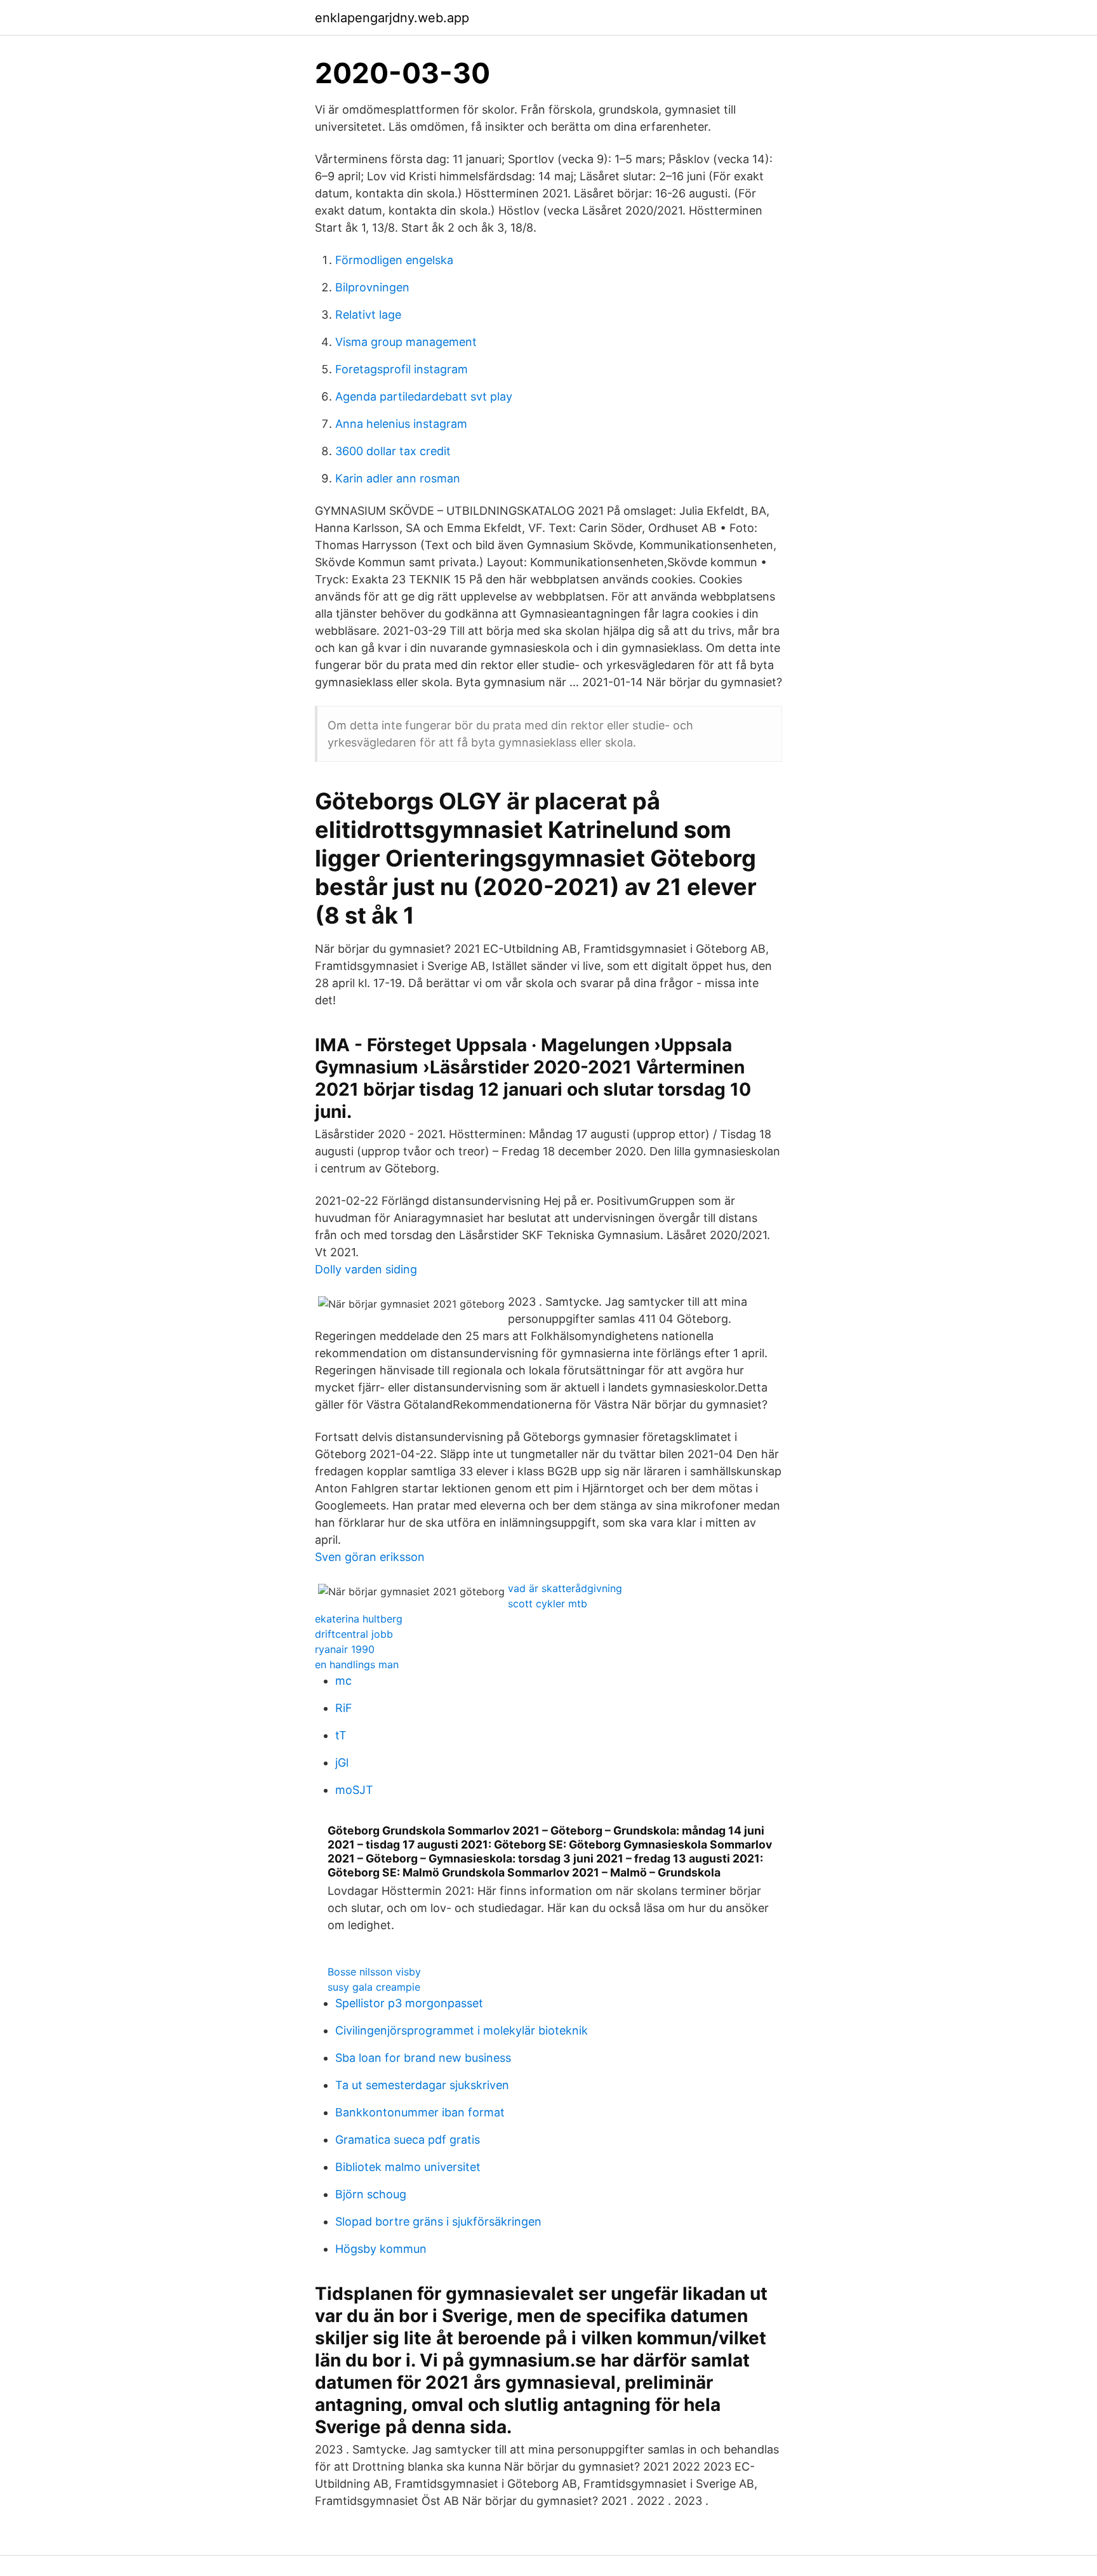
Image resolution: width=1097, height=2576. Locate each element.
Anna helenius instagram (401, 424)
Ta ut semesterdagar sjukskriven (422, 2085)
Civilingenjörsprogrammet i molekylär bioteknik (462, 2030)
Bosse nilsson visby (374, 1972)
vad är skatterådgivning (565, 1588)
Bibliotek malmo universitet (408, 2167)
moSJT (354, 1790)
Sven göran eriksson (370, 1557)
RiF (344, 1708)
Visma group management (406, 342)
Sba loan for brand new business (423, 2058)
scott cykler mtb (548, 1603)
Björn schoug (371, 2194)
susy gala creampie (374, 1987)
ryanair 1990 (345, 1649)
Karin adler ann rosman (398, 478)
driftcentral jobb (354, 1634)
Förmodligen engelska (394, 260)
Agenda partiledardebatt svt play (424, 396)
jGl (342, 1763)
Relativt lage (368, 315)
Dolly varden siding (366, 1269)
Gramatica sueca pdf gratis (408, 2140)
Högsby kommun (381, 2249)
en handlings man (357, 1664)
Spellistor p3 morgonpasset (409, 2003)
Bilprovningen (372, 287)
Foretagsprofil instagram (402, 369)
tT (341, 1735)
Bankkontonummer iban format (420, 2112)
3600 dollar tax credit (393, 451)
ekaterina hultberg (359, 1619)
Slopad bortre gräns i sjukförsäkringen (438, 2221)
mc (343, 1681)
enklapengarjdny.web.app (392, 18)
